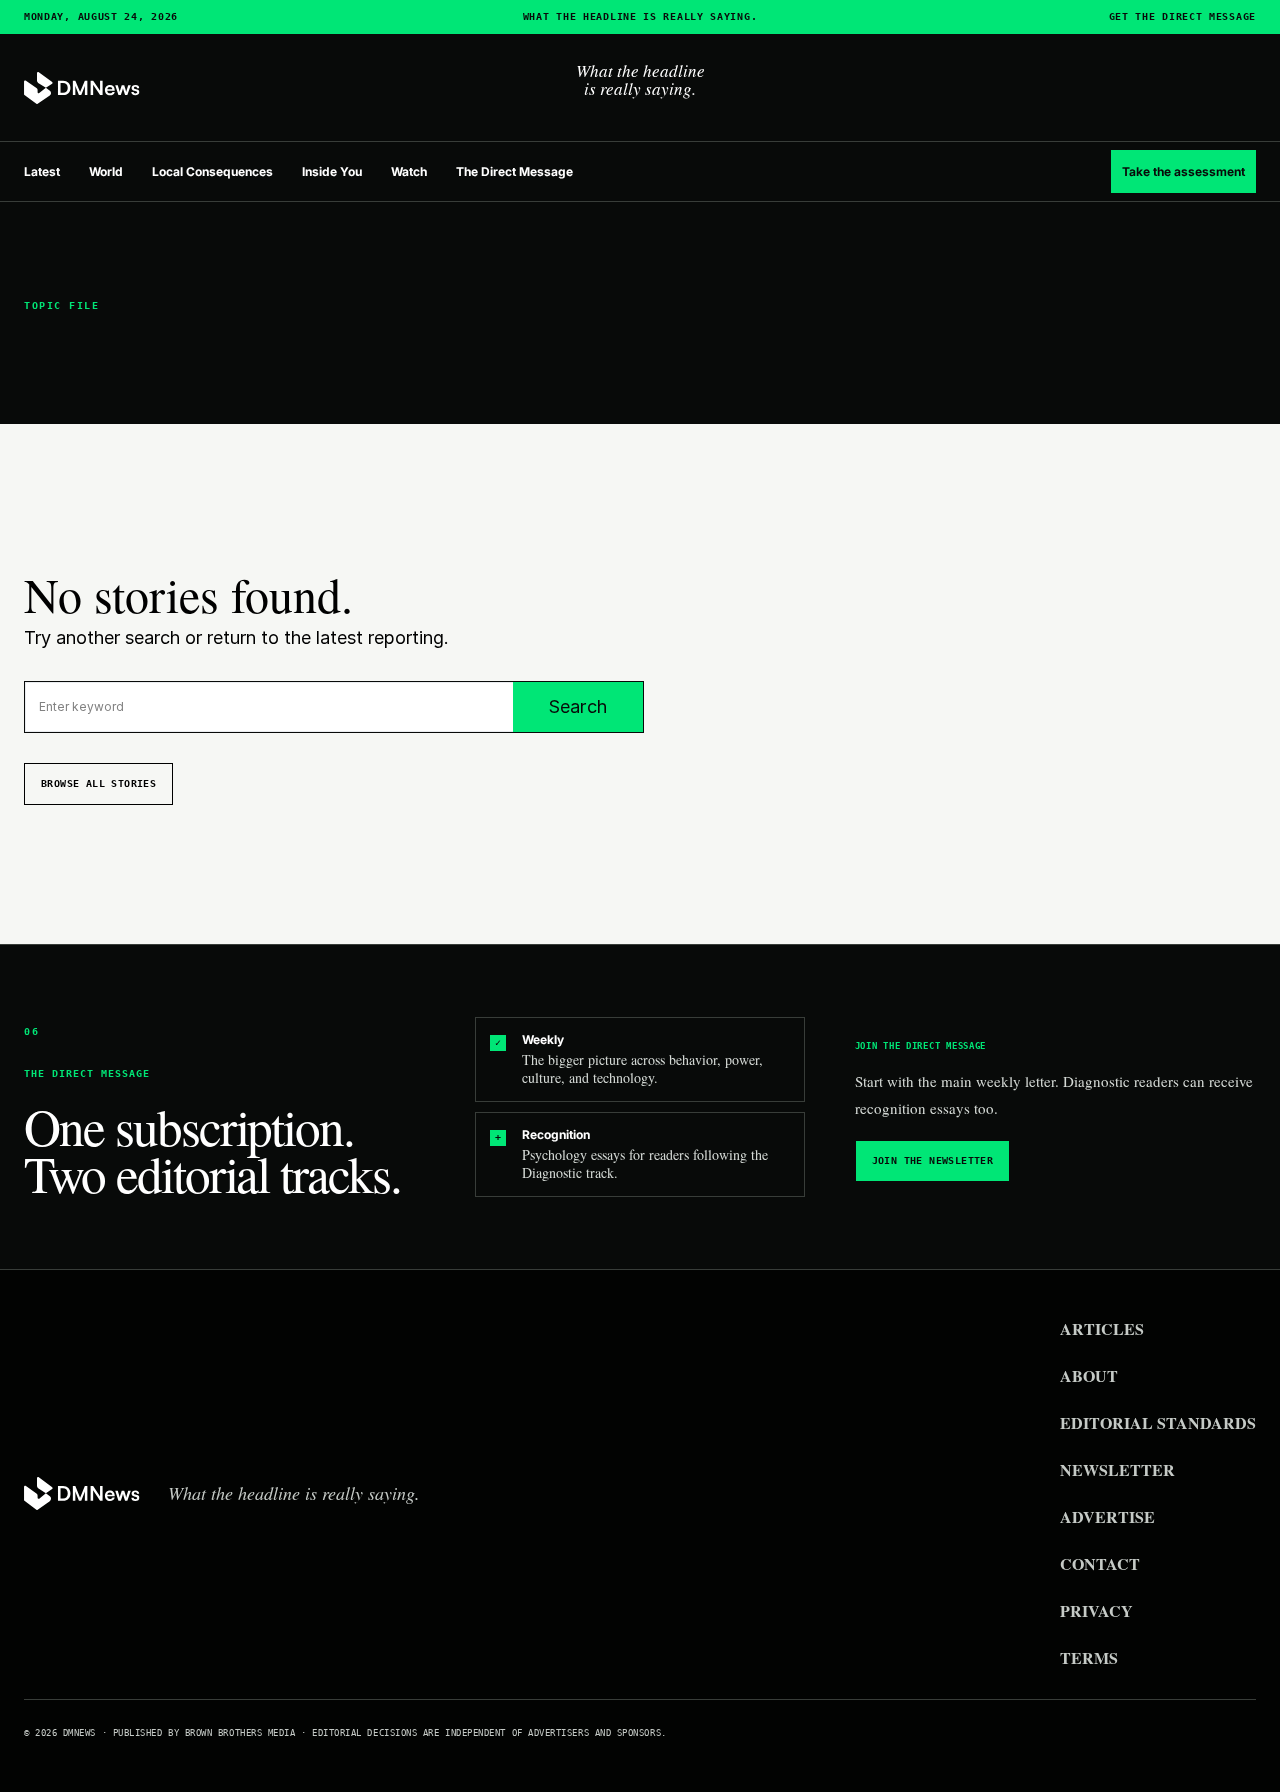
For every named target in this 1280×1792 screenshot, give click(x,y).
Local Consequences (212, 171)
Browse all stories (98, 783)
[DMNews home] (82, 88)
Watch (409, 171)
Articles (1102, 1328)
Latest (42, 171)
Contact (1100, 1563)
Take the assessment (1183, 171)
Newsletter (1117, 1469)
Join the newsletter (933, 1160)
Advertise (1107, 1516)
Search (578, 706)
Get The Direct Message (1182, 17)
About (1089, 1375)
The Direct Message (514, 171)
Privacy (1096, 1610)
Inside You (332, 171)
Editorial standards (1158, 1422)
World (106, 171)
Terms (1089, 1657)
